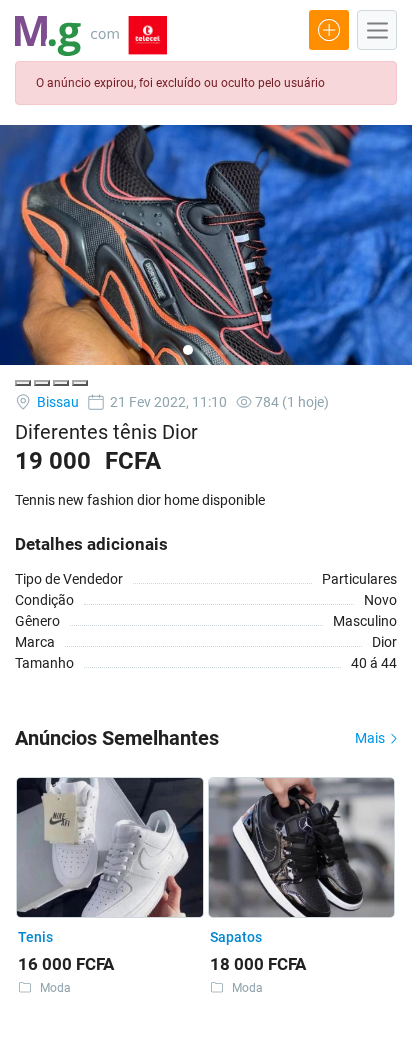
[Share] (42, 383)
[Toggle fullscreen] (61, 383)
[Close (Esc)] (23, 383)
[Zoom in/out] (80, 383)
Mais (371, 738)
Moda (55, 988)
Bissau (56, 402)
